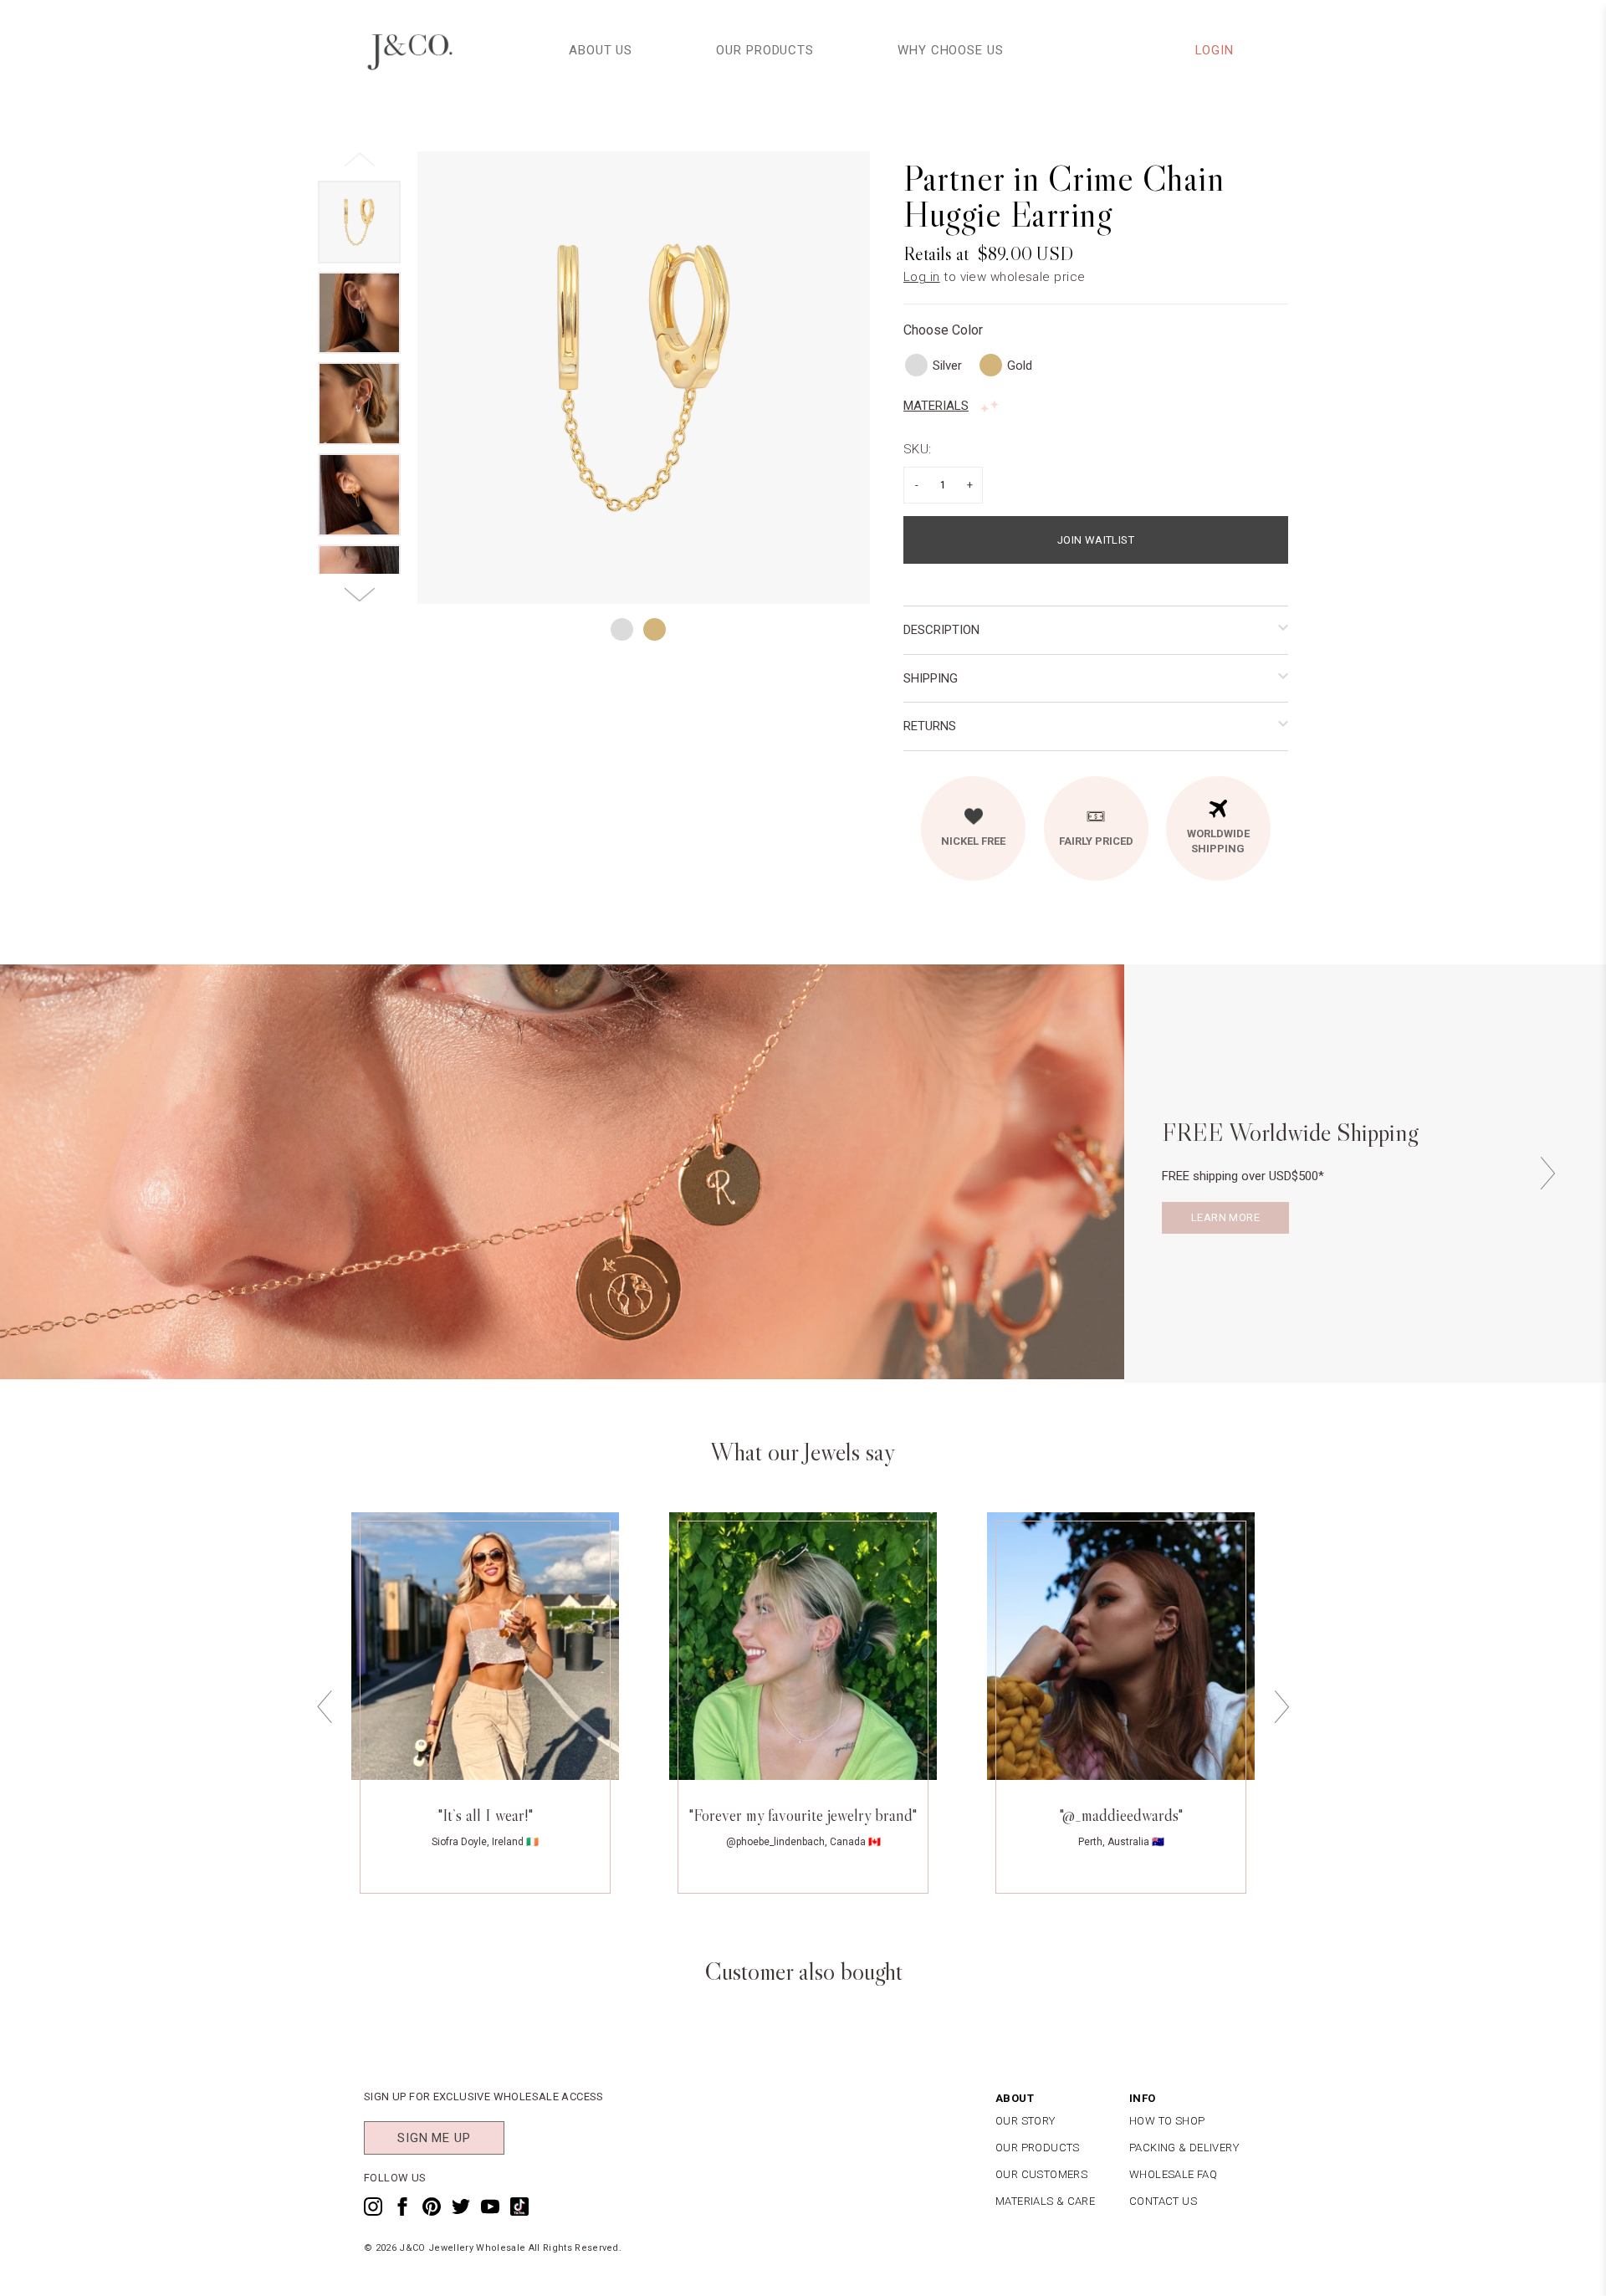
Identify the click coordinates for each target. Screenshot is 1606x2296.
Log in (922, 277)
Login (1215, 50)
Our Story (1025, 2121)
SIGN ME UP (434, 2138)
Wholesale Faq (1173, 2174)
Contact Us (1163, 2201)
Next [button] (1547, 1173)
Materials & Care (1045, 2201)
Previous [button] (325, 1707)
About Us (601, 50)
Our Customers (1041, 2174)
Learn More (1225, 1217)
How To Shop (1167, 2121)
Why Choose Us (951, 50)
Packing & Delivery (1184, 2148)
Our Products (765, 50)
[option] (644, 378)
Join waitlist (1096, 540)
